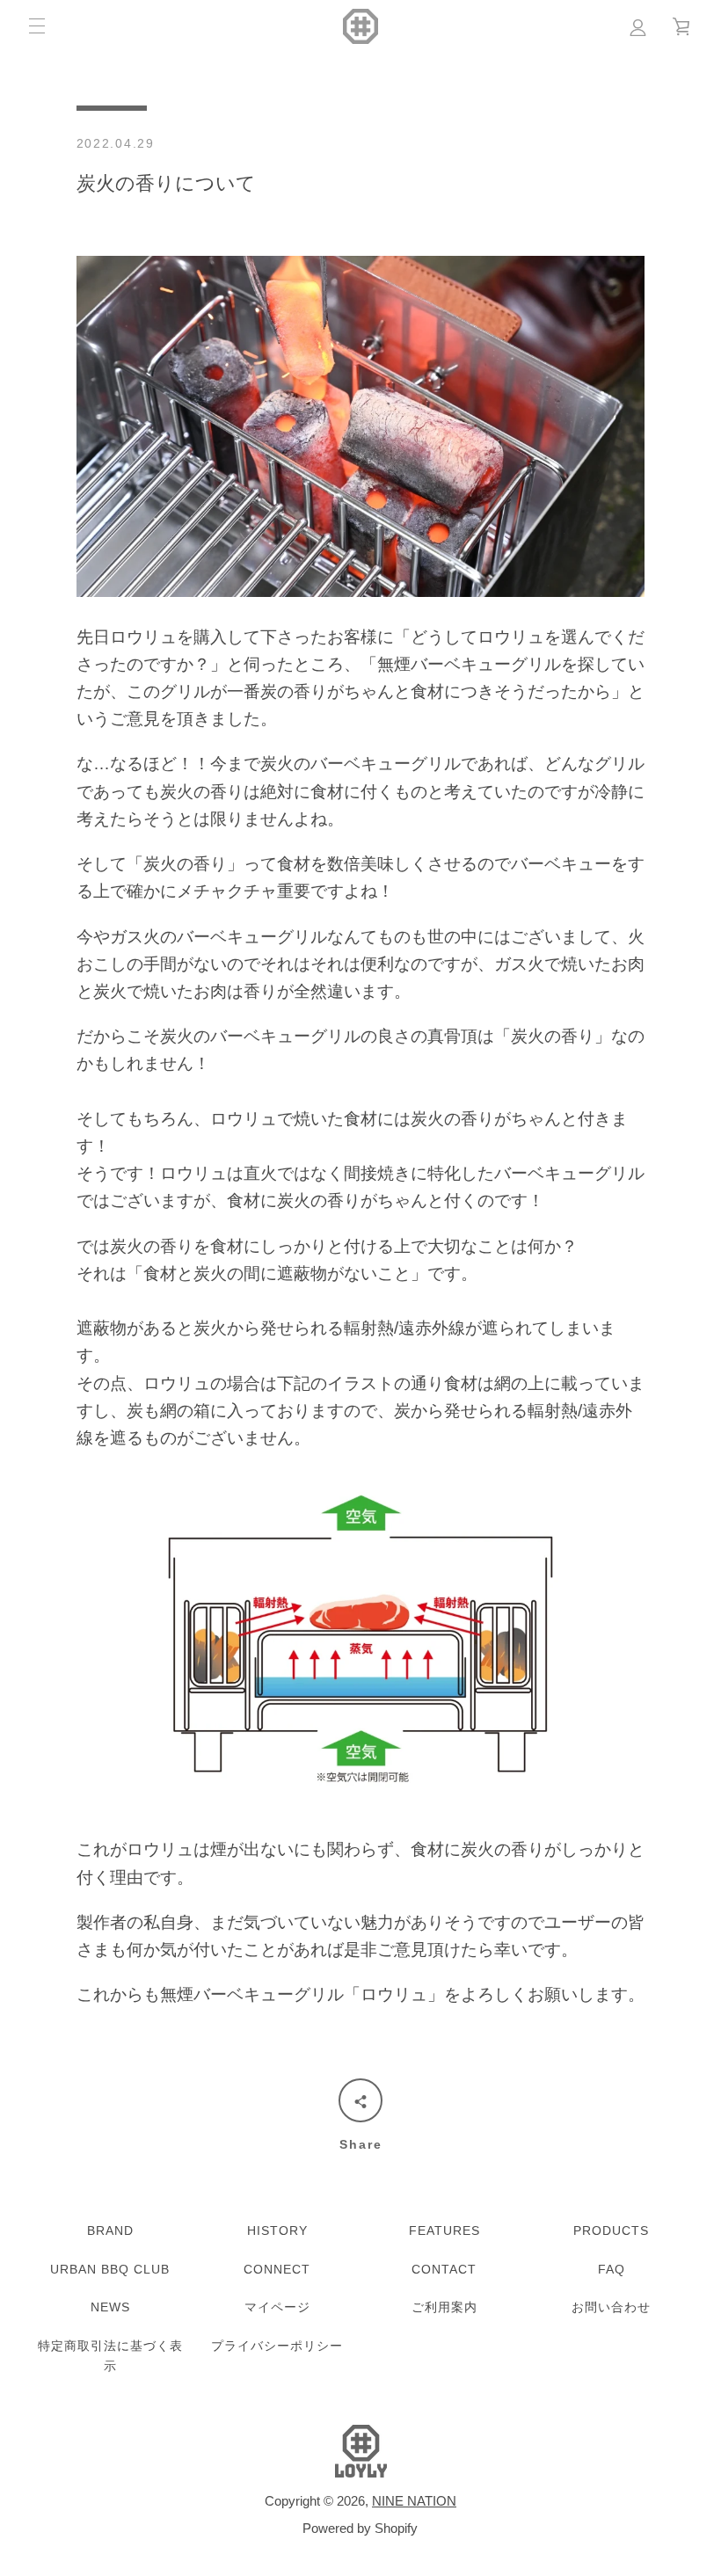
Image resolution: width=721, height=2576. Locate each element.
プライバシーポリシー (277, 2346)
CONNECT (277, 2269)
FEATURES (444, 2230)
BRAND (110, 2230)
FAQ (612, 2269)
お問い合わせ (611, 2307)
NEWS (110, 2307)
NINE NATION (414, 2501)
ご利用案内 (444, 2307)
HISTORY (277, 2230)
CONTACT (444, 2269)
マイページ (277, 2307)
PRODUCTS (611, 2230)
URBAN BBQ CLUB (110, 2269)
